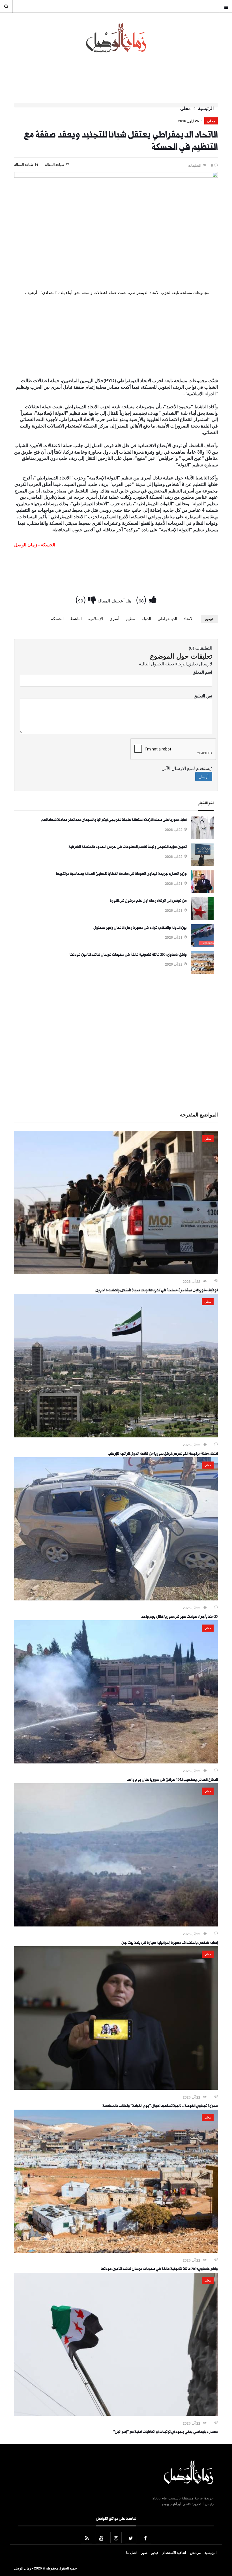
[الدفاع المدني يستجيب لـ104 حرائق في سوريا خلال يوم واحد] (116, 1762)
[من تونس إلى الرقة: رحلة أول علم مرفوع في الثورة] (202, 918)
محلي (185, 108)
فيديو (155, 2552)
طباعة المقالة (24, 164)
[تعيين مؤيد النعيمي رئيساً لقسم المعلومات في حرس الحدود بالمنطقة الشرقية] (202, 864)
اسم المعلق (202, 672)
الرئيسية (206, 108)
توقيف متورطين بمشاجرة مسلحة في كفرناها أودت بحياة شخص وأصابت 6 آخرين (157, 1291)
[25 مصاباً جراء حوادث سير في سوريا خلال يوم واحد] (116, 1599)
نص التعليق (203, 696)
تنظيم (130, 618)
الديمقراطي (167, 618)
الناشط (76, 618)
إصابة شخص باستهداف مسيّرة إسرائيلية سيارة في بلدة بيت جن (170, 1943)
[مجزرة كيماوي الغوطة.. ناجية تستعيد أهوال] (116, 2088)
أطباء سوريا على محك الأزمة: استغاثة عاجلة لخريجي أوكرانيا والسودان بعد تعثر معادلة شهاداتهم (114, 820)
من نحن (195, 2552)
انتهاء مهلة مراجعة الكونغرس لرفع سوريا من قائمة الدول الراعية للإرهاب (163, 1454)
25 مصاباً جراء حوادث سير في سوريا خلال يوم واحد (180, 1617)
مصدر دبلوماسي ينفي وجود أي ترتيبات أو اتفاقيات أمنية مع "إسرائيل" (166, 2433)
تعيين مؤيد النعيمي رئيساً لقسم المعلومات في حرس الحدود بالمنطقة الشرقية (128, 847)
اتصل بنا (132, 2552)
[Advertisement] (116, 359)
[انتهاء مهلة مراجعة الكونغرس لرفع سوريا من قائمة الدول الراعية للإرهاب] (116, 1436)
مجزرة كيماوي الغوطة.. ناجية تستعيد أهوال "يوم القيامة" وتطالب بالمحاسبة (160, 2107)
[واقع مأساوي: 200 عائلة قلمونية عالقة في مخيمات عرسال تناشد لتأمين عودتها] (202, 972)
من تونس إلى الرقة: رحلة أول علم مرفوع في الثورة (148, 901)
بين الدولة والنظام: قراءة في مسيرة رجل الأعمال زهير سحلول (140, 928)
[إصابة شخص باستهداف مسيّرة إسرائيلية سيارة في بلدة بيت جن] (116, 1925)
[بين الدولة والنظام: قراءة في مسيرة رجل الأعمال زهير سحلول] (202, 945)
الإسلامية (96, 618)
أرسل (204, 777)
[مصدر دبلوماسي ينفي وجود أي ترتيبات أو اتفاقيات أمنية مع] (116, 2414)
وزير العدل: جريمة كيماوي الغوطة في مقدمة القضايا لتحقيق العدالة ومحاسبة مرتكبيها (121, 874)
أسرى (114, 618)
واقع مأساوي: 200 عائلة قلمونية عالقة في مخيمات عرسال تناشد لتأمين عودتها (128, 955)
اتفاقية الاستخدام (174, 2552)
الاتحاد (189, 618)
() (142, 599)
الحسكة (57, 618)
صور (144, 2552)
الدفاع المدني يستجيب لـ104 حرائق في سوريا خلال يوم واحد (172, 1780)
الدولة (146, 618)
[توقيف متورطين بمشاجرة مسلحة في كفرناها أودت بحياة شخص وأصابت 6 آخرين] (116, 1272)
